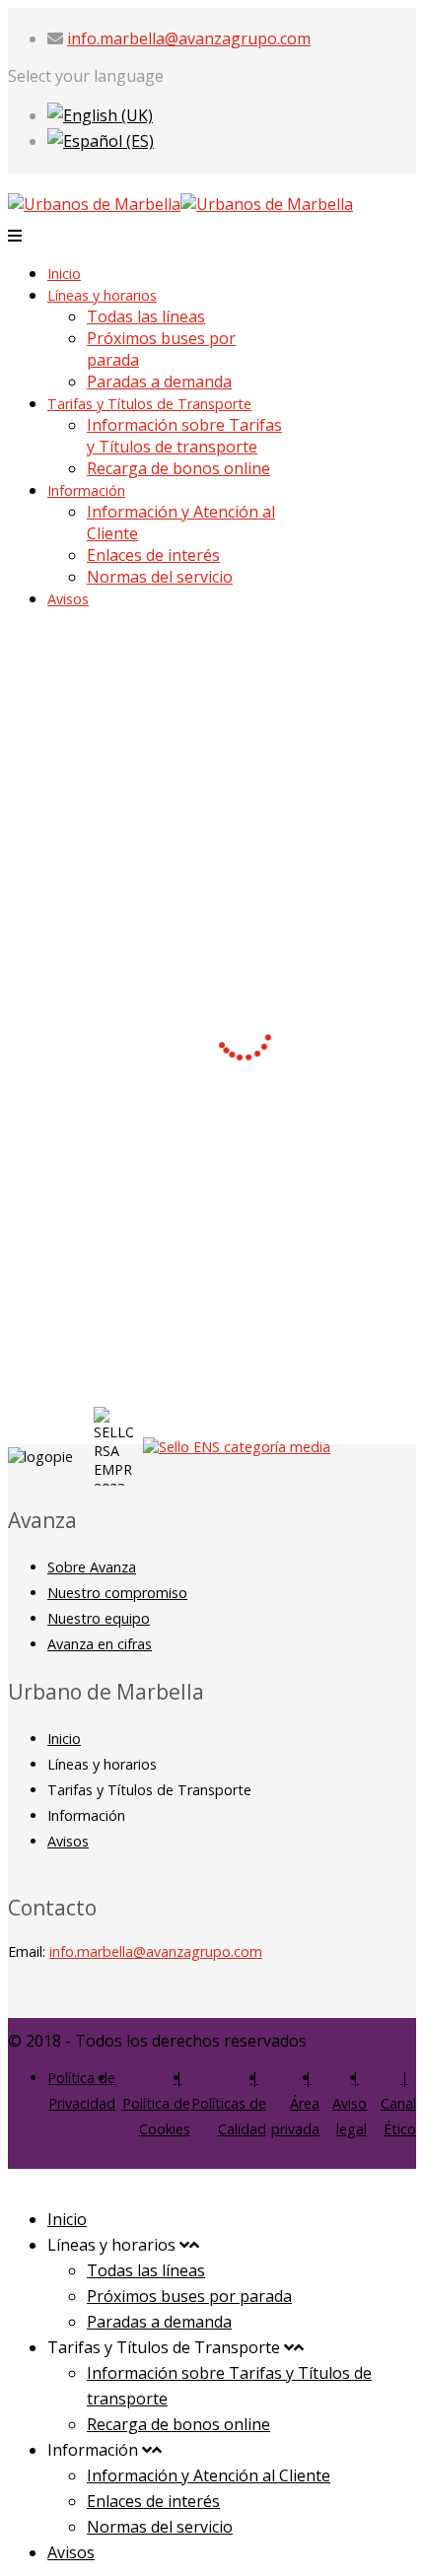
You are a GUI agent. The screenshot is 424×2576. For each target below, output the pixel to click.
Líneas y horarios (102, 295)
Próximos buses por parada (189, 2296)
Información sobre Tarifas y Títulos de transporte (184, 436)
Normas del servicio (160, 577)
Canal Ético (398, 2116)
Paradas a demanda (159, 382)
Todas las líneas (146, 316)
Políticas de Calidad (229, 2116)
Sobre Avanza (92, 1567)
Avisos (68, 599)
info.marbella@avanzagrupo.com (189, 38)
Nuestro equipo (99, 1618)
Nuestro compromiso (117, 1593)
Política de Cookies (156, 2116)
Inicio (64, 274)
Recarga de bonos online (178, 468)
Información (86, 490)
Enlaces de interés (153, 555)
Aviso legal (350, 2116)
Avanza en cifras (100, 1644)
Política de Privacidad (81, 2090)
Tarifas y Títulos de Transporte (149, 404)
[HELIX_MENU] (15, 236)
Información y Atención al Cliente (209, 2475)
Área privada (295, 2116)
